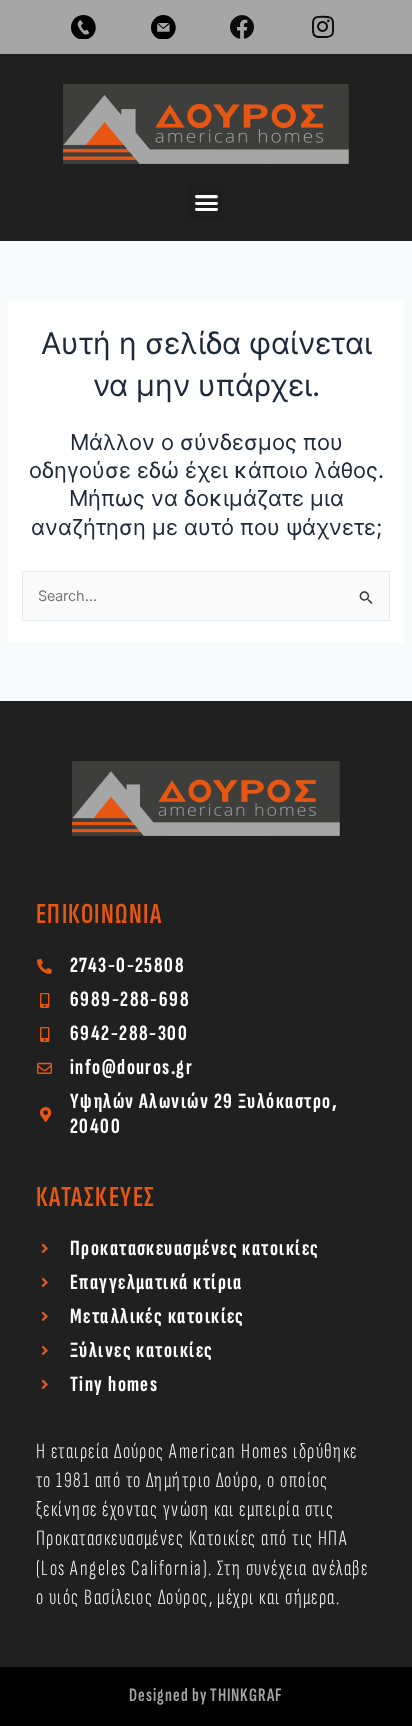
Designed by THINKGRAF (206, 1695)
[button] (206, 203)
